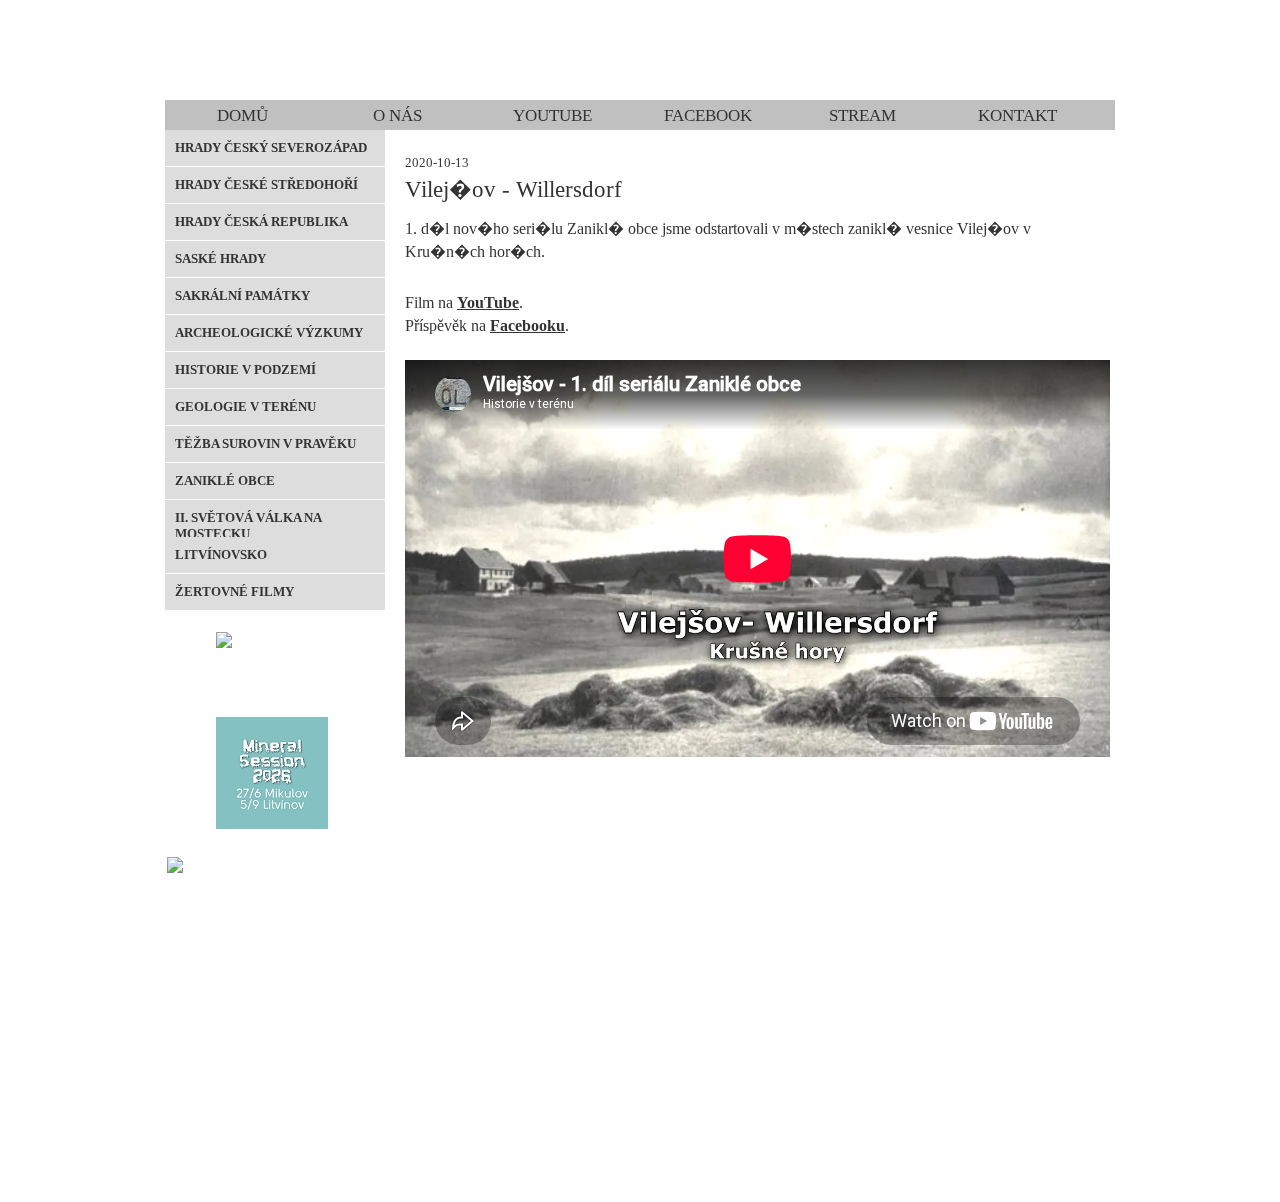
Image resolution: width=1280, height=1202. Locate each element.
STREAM (862, 115)
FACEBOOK (708, 115)
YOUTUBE (552, 115)
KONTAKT (1017, 115)
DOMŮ (242, 115)
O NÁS (397, 115)
